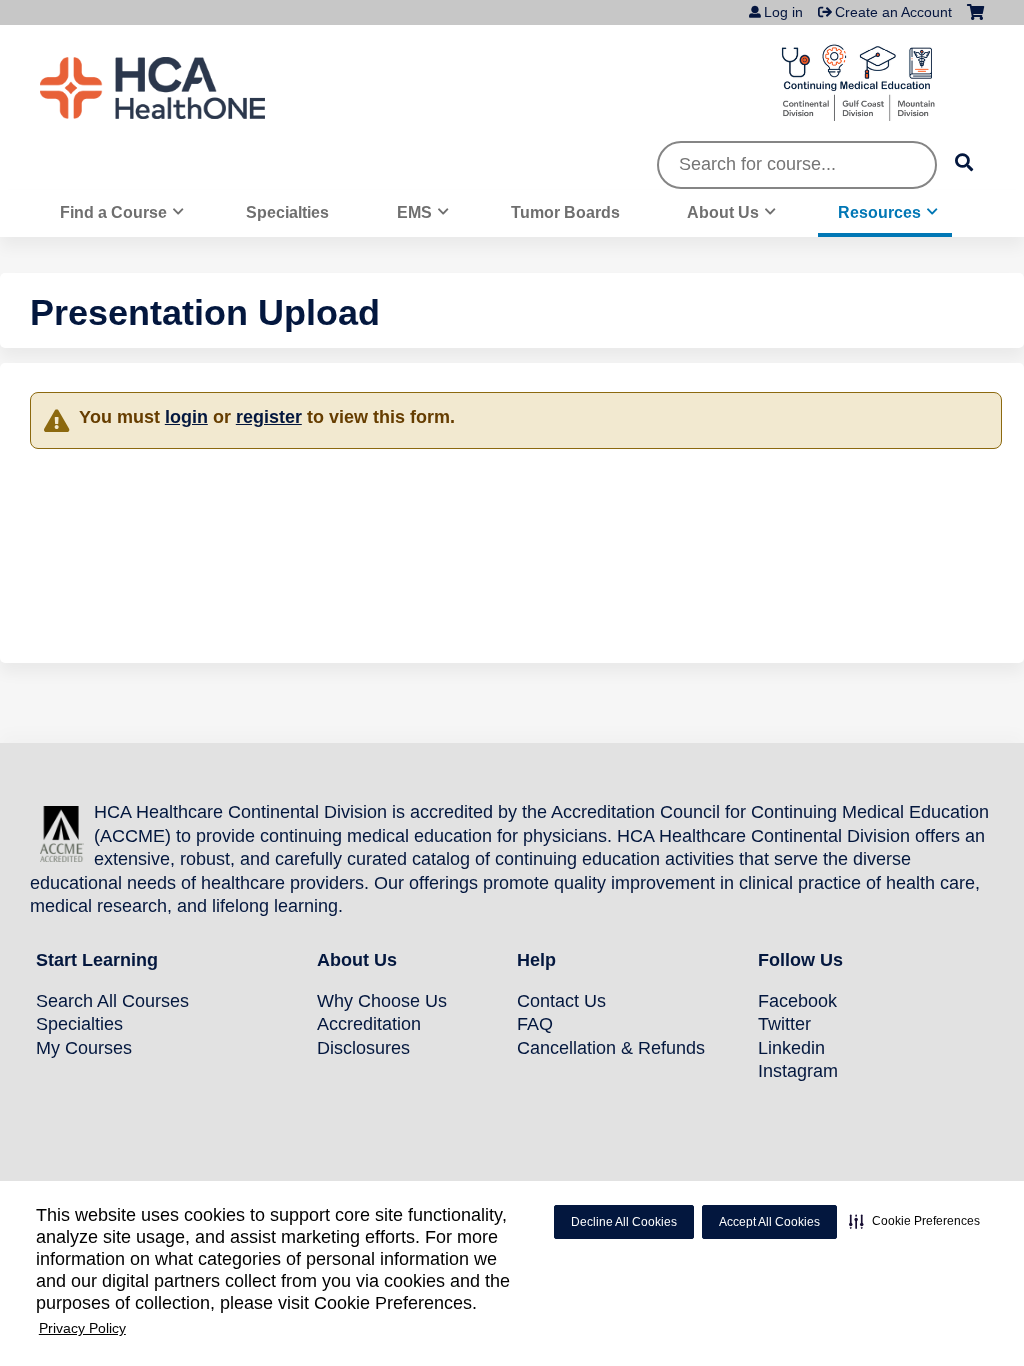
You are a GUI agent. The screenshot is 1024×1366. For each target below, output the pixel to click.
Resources (879, 212)
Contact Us (561, 1001)
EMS (414, 212)
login (186, 417)
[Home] (190, 88)
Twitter (784, 1024)
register (269, 417)
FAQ (535, 1024)
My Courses (84, 1048)
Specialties (287, 212)
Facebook (797, 1001)
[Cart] (975, 19)
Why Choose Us (382, 1001)
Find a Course (113, 212)
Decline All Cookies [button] (624, 1222)
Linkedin (791, 1048)
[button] (914, 1221)
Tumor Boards (565, 212)
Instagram (798, 1071)
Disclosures (363, 1048)
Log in (783, 12)
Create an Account (893, 12)
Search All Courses (112, 1001)
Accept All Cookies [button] (769, 1222)
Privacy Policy (82, 1328)
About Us (723, 212)
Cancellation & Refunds (611, 1048)
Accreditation (369, 1024)
